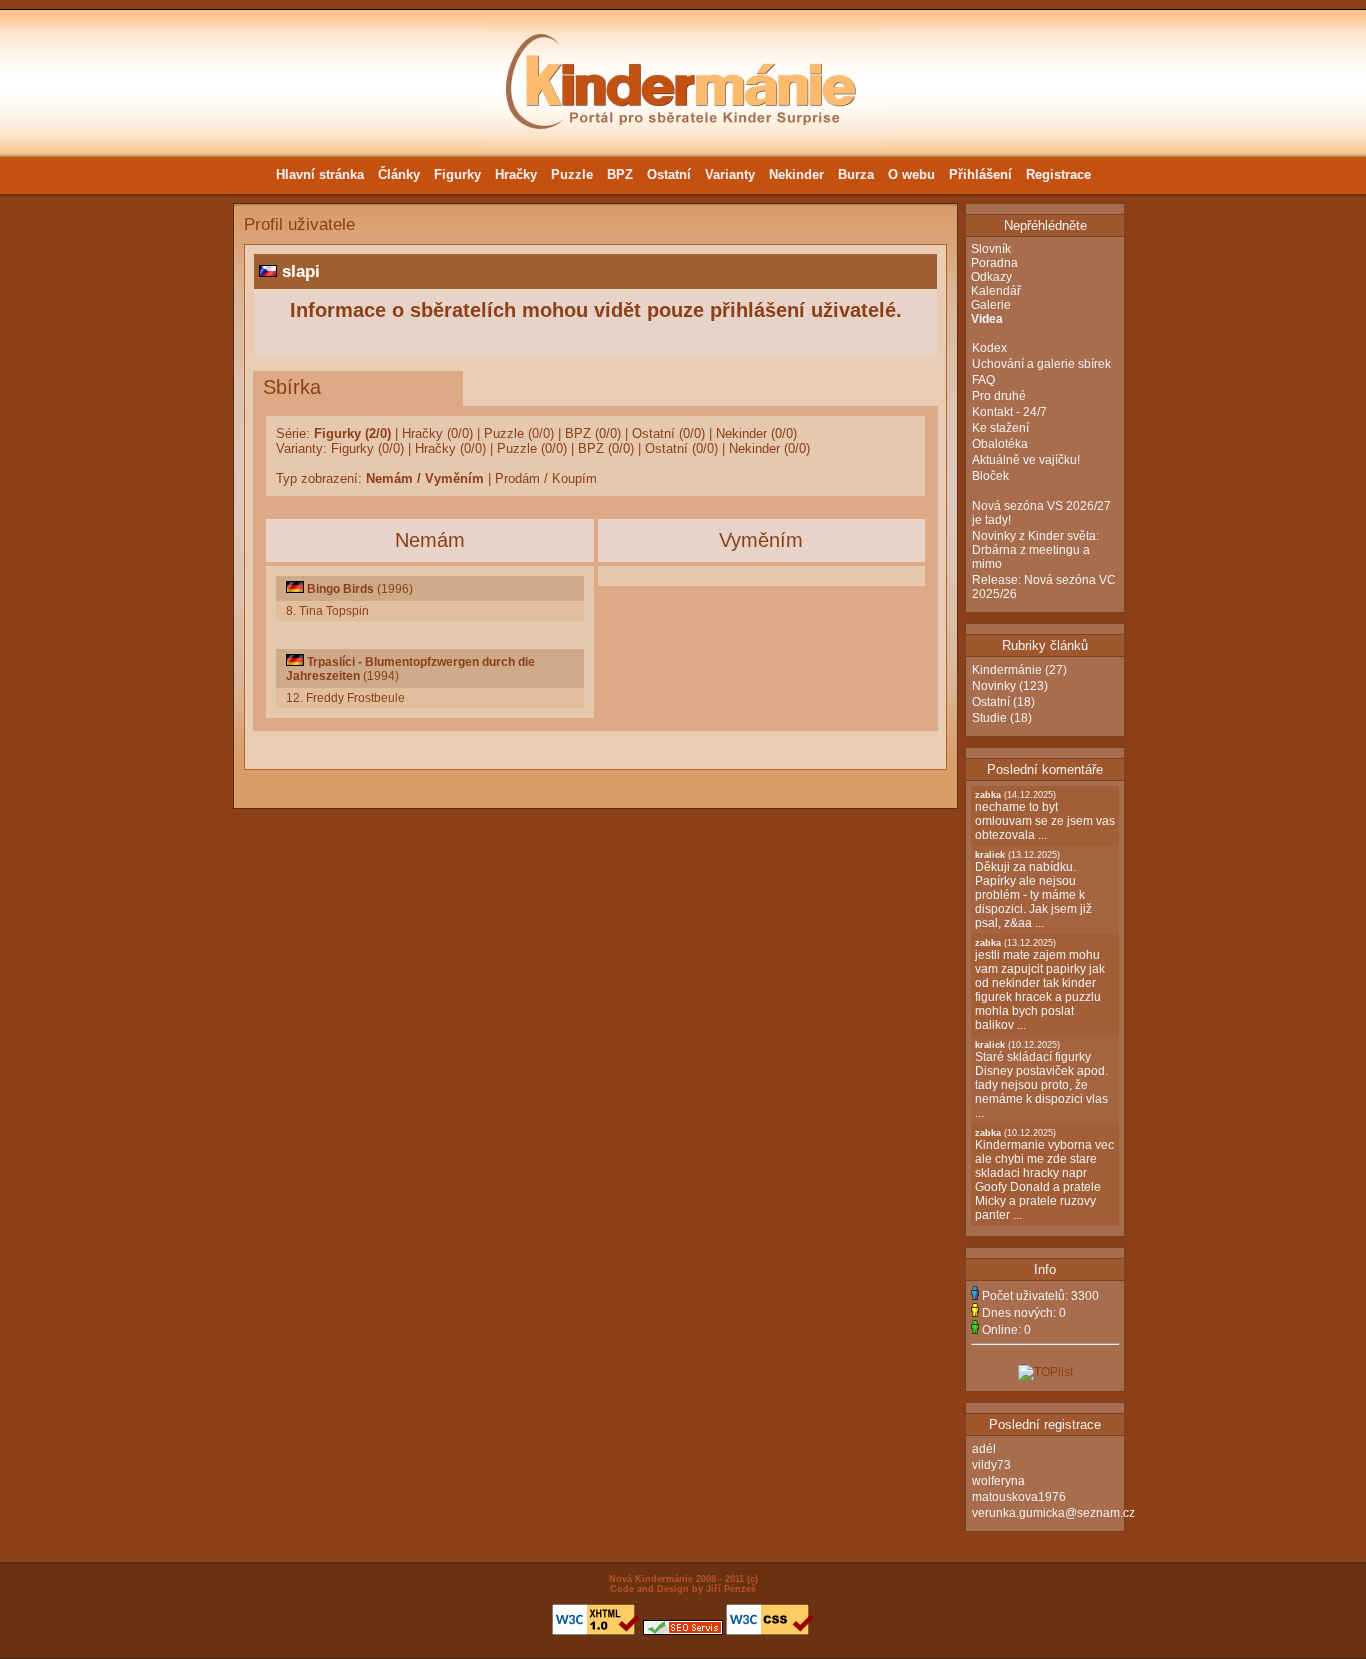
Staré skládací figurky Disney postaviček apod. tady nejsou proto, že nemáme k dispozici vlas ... (1041, 1080)
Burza (856, 174)
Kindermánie (1007, 670)
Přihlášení (980, 174)
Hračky (516, 174)
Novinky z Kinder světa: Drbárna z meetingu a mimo (1035, 550)
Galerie (991, 305)
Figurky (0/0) (367, 448)
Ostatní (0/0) (668, 433)
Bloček (990, 476)
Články (399, 174)
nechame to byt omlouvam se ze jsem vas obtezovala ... (1045, 816)
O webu (911, 174)
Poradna (994, 263)
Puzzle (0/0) (519, 433)
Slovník (991, 249)
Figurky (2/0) (352, 433)
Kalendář (996, 291)
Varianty (730, 174)
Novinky (994, 686)
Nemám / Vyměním (425, 478)
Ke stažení (1000, 428)
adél (984, 1449)
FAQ (983, 380)
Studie (989, 718)
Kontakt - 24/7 (1009, 412)
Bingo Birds (340, 589)
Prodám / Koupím (546, 478)
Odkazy (991, 277)
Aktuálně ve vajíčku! (1026, 460)
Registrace (1058, 174)
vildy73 (991, 1465)
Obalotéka (1000, 444)
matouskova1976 (1019, 1497)
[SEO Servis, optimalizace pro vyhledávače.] (683, 1632)
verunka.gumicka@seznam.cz (1053, 1513)
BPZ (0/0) (593, 433)
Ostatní (669, 174)
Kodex (989, 348)
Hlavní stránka (320, 174)
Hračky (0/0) (437, 433)
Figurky (457, 174)
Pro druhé (999, 396)
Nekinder (796, 174)
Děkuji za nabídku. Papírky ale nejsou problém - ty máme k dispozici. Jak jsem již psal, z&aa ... (1033, 890)
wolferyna (998, 1481)
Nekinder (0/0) (756, 433)
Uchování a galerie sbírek (1041, 364)
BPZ (620, 174)
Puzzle (572, 174)
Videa (987, 319)
